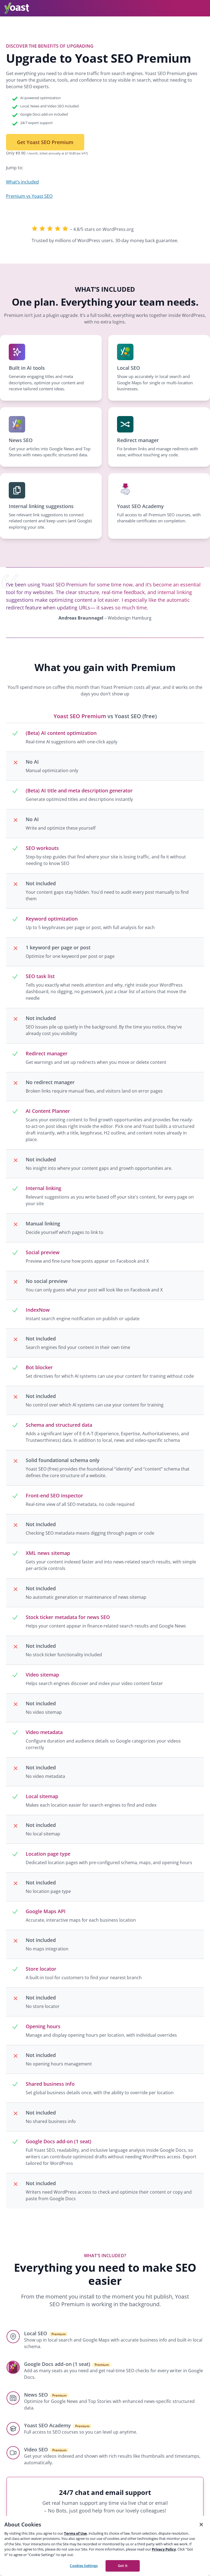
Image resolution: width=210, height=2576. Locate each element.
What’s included (22, 182)
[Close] (201, 2525)
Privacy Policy (164, 2549)
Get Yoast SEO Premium (45, 142)
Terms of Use (75, 2533)
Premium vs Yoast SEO (29, 196)
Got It (123, 2566)
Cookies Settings (84, 2566)
